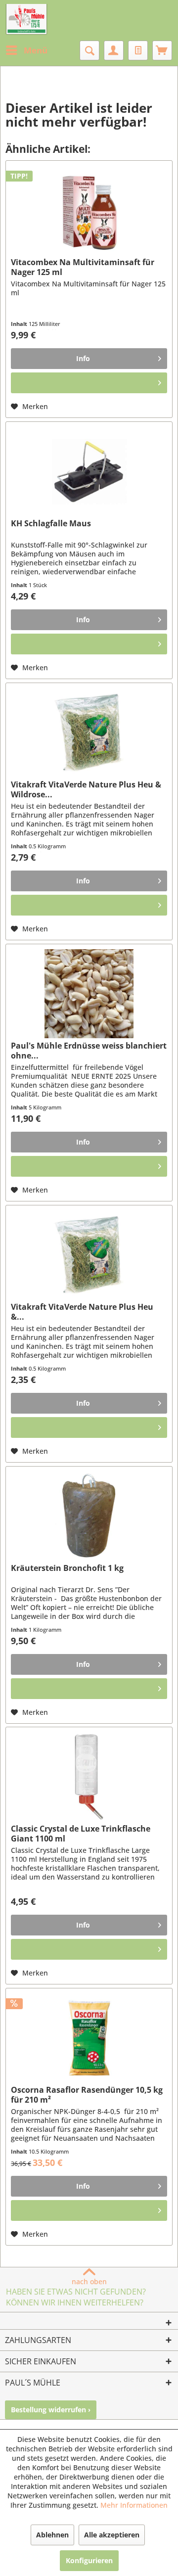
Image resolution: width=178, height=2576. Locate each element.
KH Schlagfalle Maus (51, 524)
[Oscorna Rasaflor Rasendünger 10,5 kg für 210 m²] (89, 2038)
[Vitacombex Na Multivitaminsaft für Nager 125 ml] (89, 210)
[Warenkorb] (162, 50)
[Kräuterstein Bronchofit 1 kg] (89, 1516)
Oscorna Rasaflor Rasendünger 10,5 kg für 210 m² (87, 2095)
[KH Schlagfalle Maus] (89, 471)
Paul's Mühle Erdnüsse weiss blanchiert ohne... (89, 1051)
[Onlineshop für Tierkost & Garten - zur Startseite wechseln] (26, 20)
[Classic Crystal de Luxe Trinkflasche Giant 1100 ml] (89, 1777)
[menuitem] (26, 50)
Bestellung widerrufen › (51, 2410)
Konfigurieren (89, 2560)
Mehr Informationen (134, 2505)
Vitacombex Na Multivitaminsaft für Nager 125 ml (83, 267)
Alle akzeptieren (112, 2535)
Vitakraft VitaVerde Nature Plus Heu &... (82, 1312)
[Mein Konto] (114, 50)
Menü (36, 50)
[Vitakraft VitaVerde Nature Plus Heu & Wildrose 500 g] (89, 733)
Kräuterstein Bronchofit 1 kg (67, 1568)
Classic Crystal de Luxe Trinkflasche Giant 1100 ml (81, 1834)
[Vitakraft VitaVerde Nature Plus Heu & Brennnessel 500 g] (89, 1255)
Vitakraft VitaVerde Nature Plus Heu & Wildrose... (86, 789)
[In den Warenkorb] (89, 383)
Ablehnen (52, 2535)
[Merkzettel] (138, 50)
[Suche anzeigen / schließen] (89, 50)
